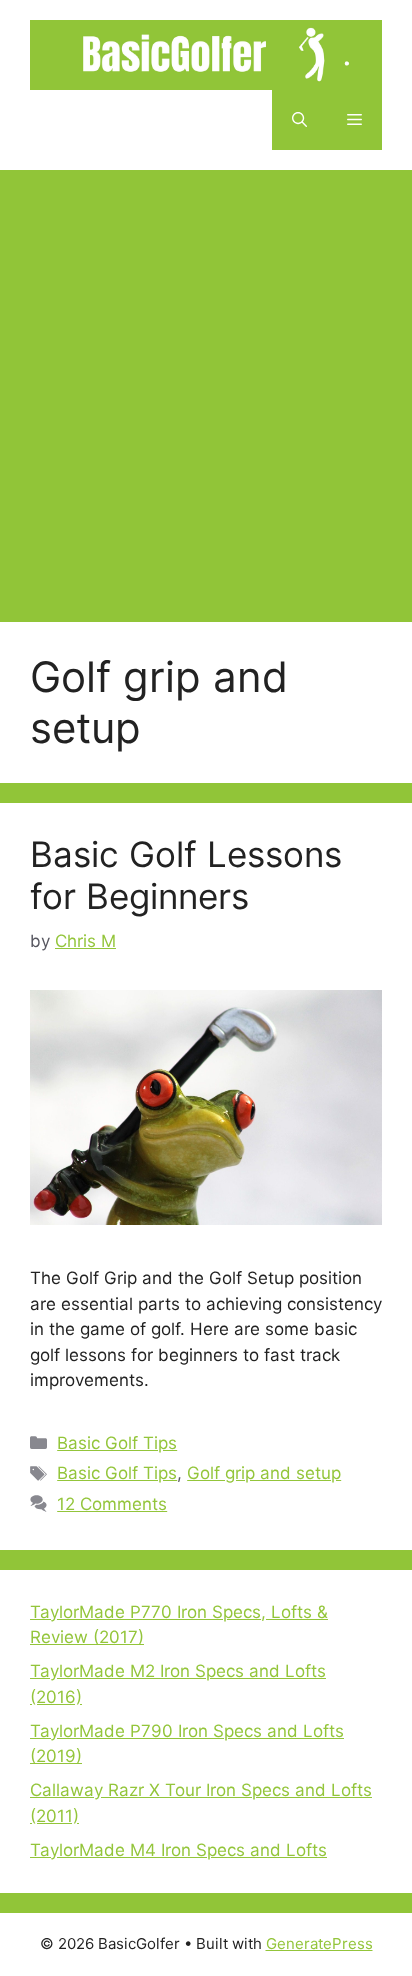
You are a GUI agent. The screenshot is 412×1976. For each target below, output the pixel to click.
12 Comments (112, 1504)
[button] (299, 120)
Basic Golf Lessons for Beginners (186, 875)
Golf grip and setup (264, 1473)
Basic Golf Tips (117, 1443)
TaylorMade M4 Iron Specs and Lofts (178, 1850)
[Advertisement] (206, 386)
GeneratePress (319, 1943)
